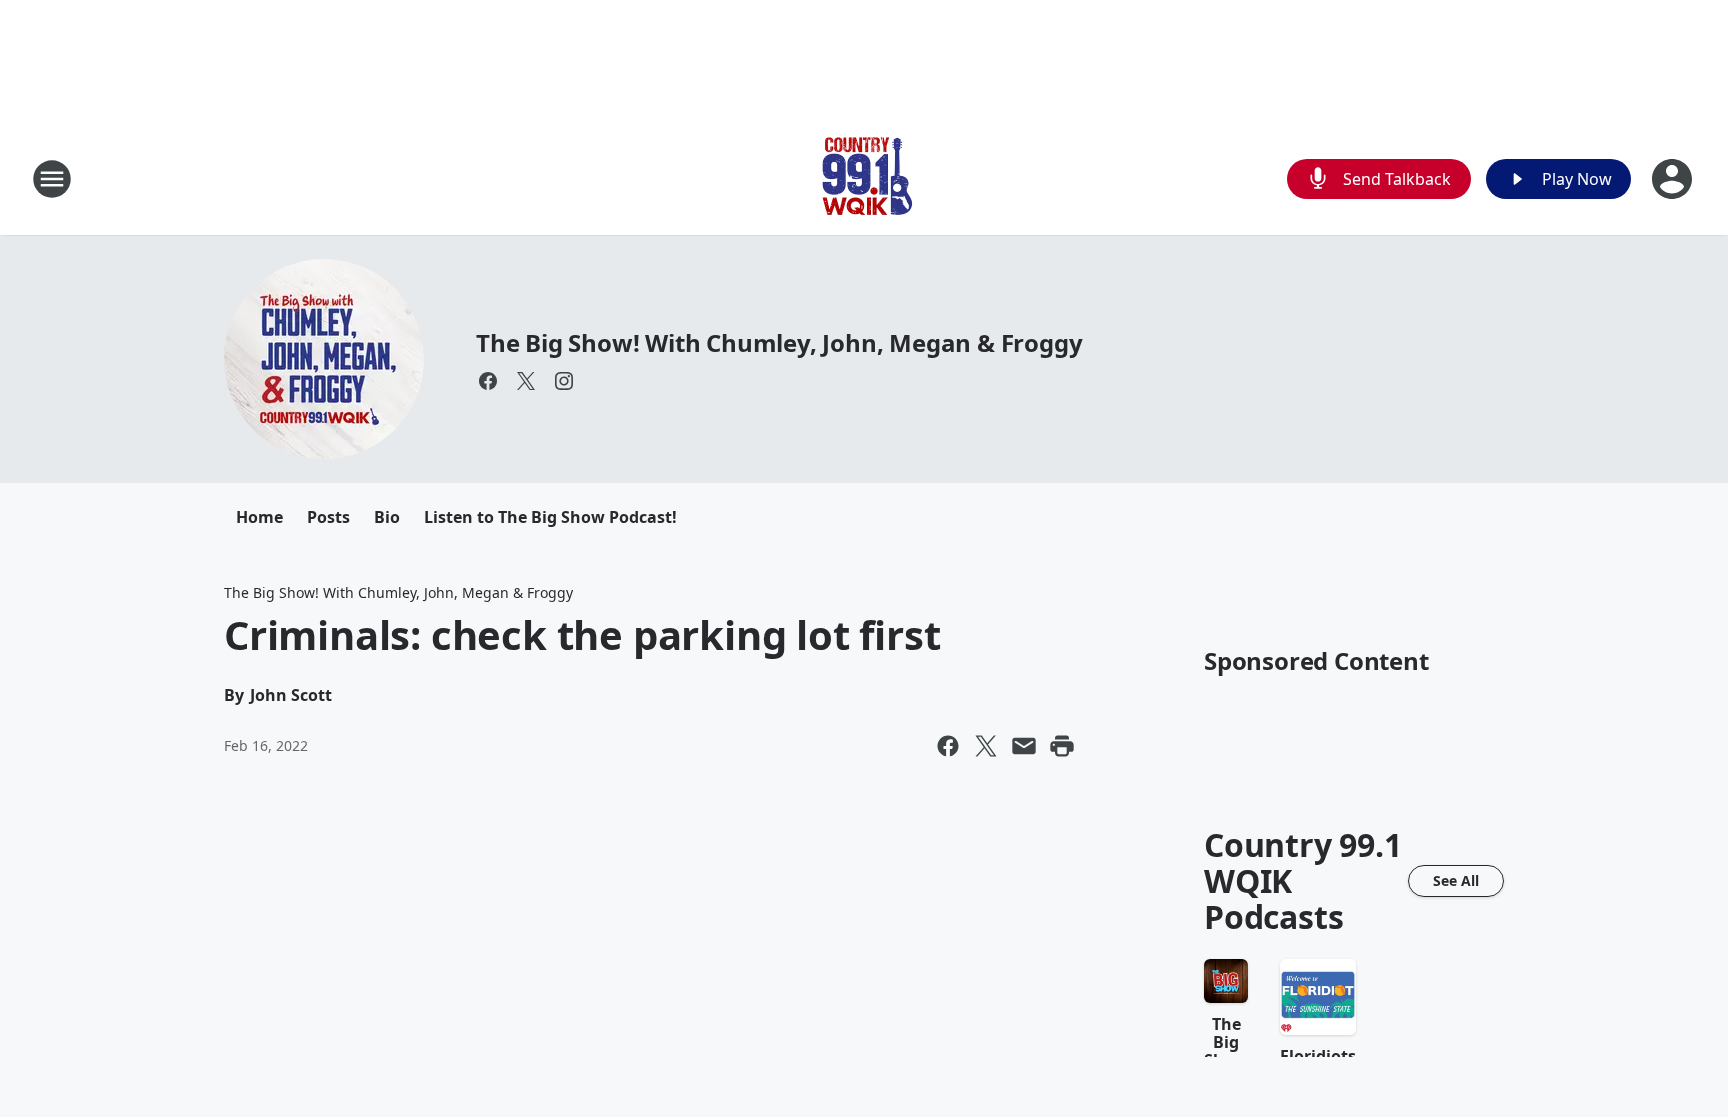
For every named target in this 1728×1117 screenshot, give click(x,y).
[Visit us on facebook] (488, 381)
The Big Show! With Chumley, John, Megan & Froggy (779, 342)
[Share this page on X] (986, 746)
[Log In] (1674, 179)
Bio (387, 517)
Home (259, 517)
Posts (328, 517)
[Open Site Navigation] (52, 179)
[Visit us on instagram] (564, 381)
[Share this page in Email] (1024, 746)
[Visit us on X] (526, 381)
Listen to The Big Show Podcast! (550, 517)
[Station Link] (864, 178)
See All (1456, 880)
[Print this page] (1062, 746)
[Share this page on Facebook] (948, 746)
